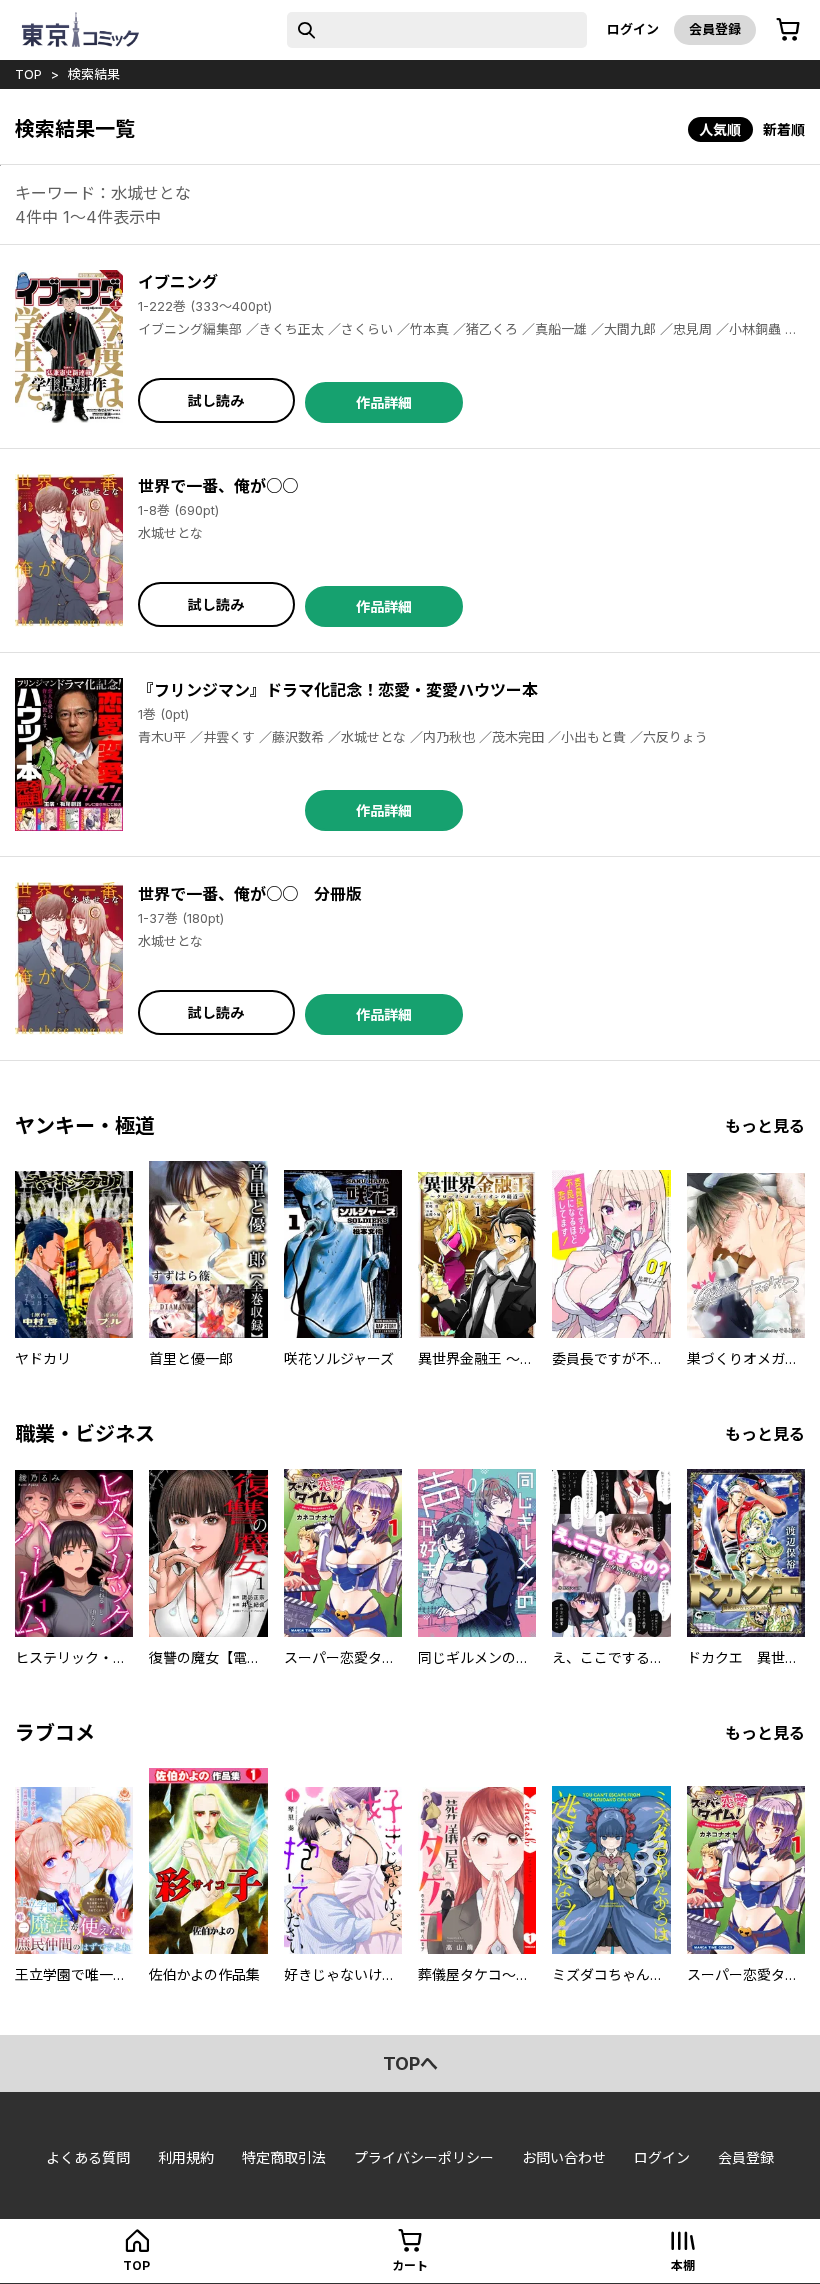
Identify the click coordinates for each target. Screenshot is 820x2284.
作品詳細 (384, 402)
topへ (410, 2063)
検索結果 (94, 74)
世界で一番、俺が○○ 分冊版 (250, 894)
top (28, 74)
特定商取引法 (284, 2157)
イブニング (178, 282)
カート (410, 2265)
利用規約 (186, 2157)
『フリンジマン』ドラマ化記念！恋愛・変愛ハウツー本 (338, 690)
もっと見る (765, 1126)
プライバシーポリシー (424, 2157)
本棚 (683, 2265)
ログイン (633, 29)
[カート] (788, 30)
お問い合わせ (564, 2157)
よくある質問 (88, 2157)
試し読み (216, 400)
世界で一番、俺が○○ (218, 486)
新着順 (784, 129)
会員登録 (715, 29)
